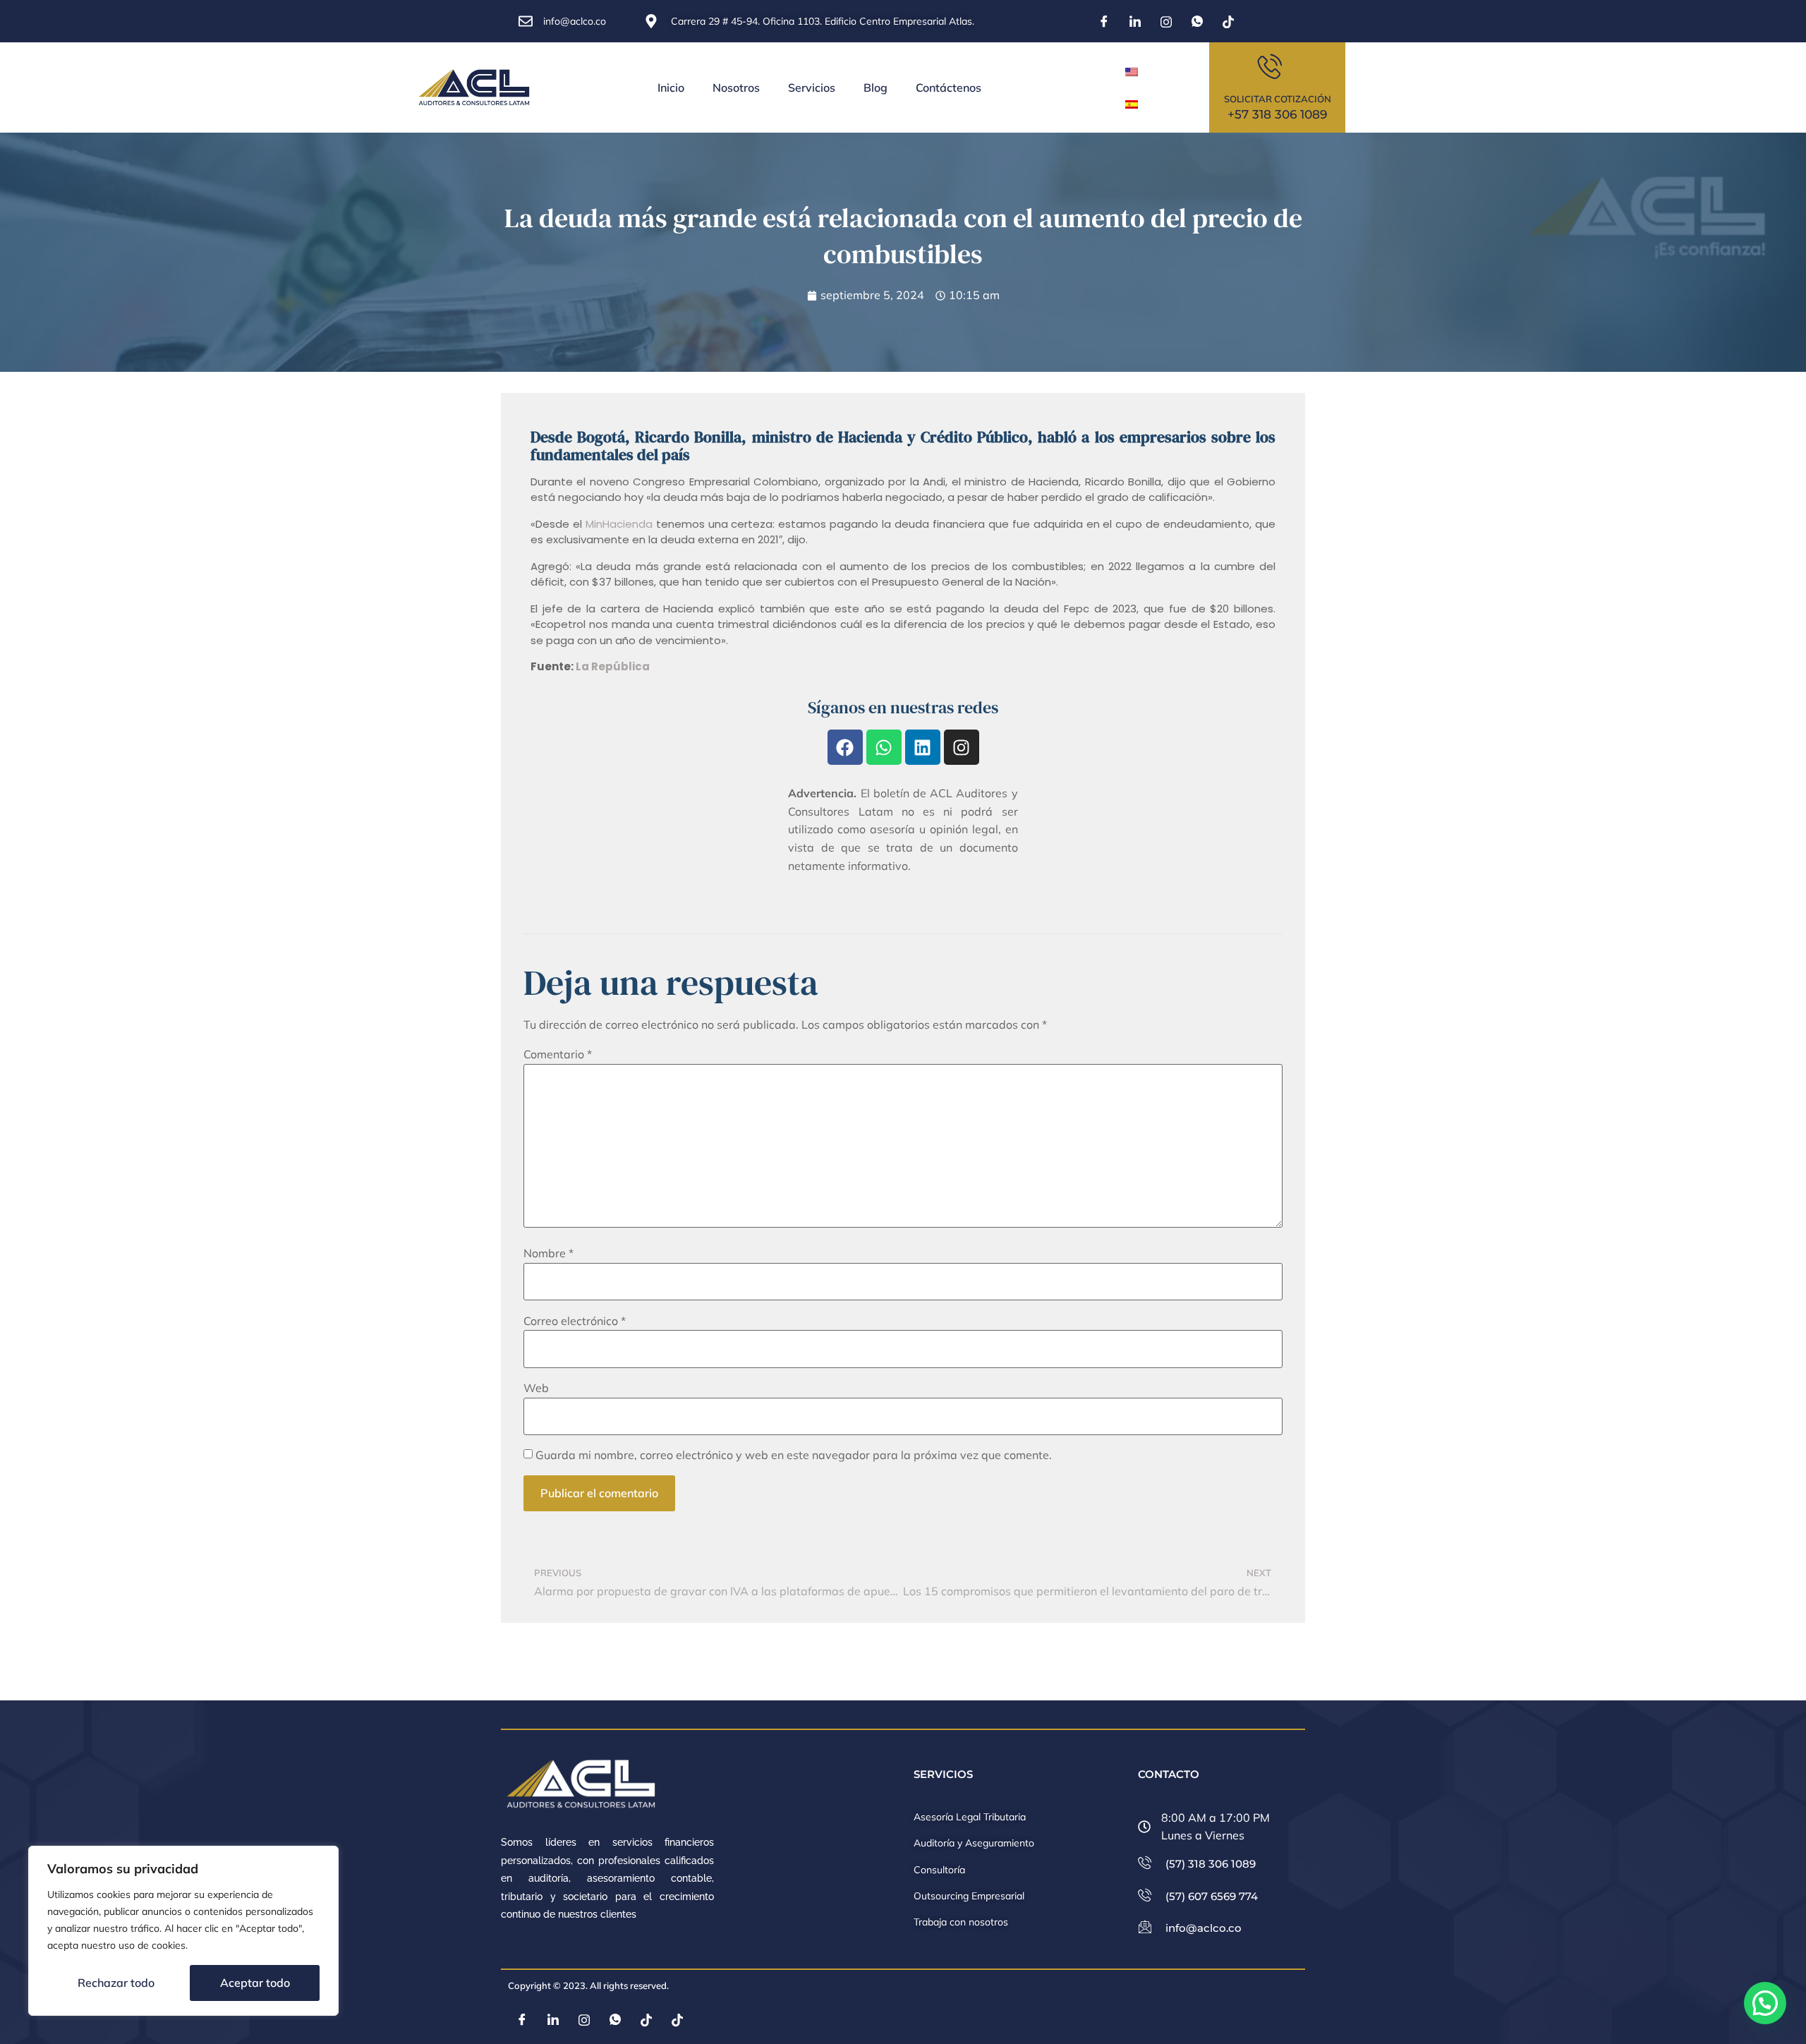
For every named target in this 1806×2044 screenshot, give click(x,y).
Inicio (671, 87)
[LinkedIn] (1135, 21)
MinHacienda (619, 524)
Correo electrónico (575, 1321)
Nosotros (736, 87)
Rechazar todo (116, 1983)
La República (613, 666)
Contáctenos (949, 87)
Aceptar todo (255, 1983)
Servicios (812, 87)
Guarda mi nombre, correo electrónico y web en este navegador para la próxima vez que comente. (794, 1455)
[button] (1765, 2003)
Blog (875, 87)
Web (536, 1388)
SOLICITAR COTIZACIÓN (1278, 99)
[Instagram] (1166, 21)
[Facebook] (1104, 21)
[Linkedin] (923, 747)
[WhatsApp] (1197, 21)
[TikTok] (1228, 21)
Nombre (549, 1253)
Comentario (558, 1054)
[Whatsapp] (884, 747)
